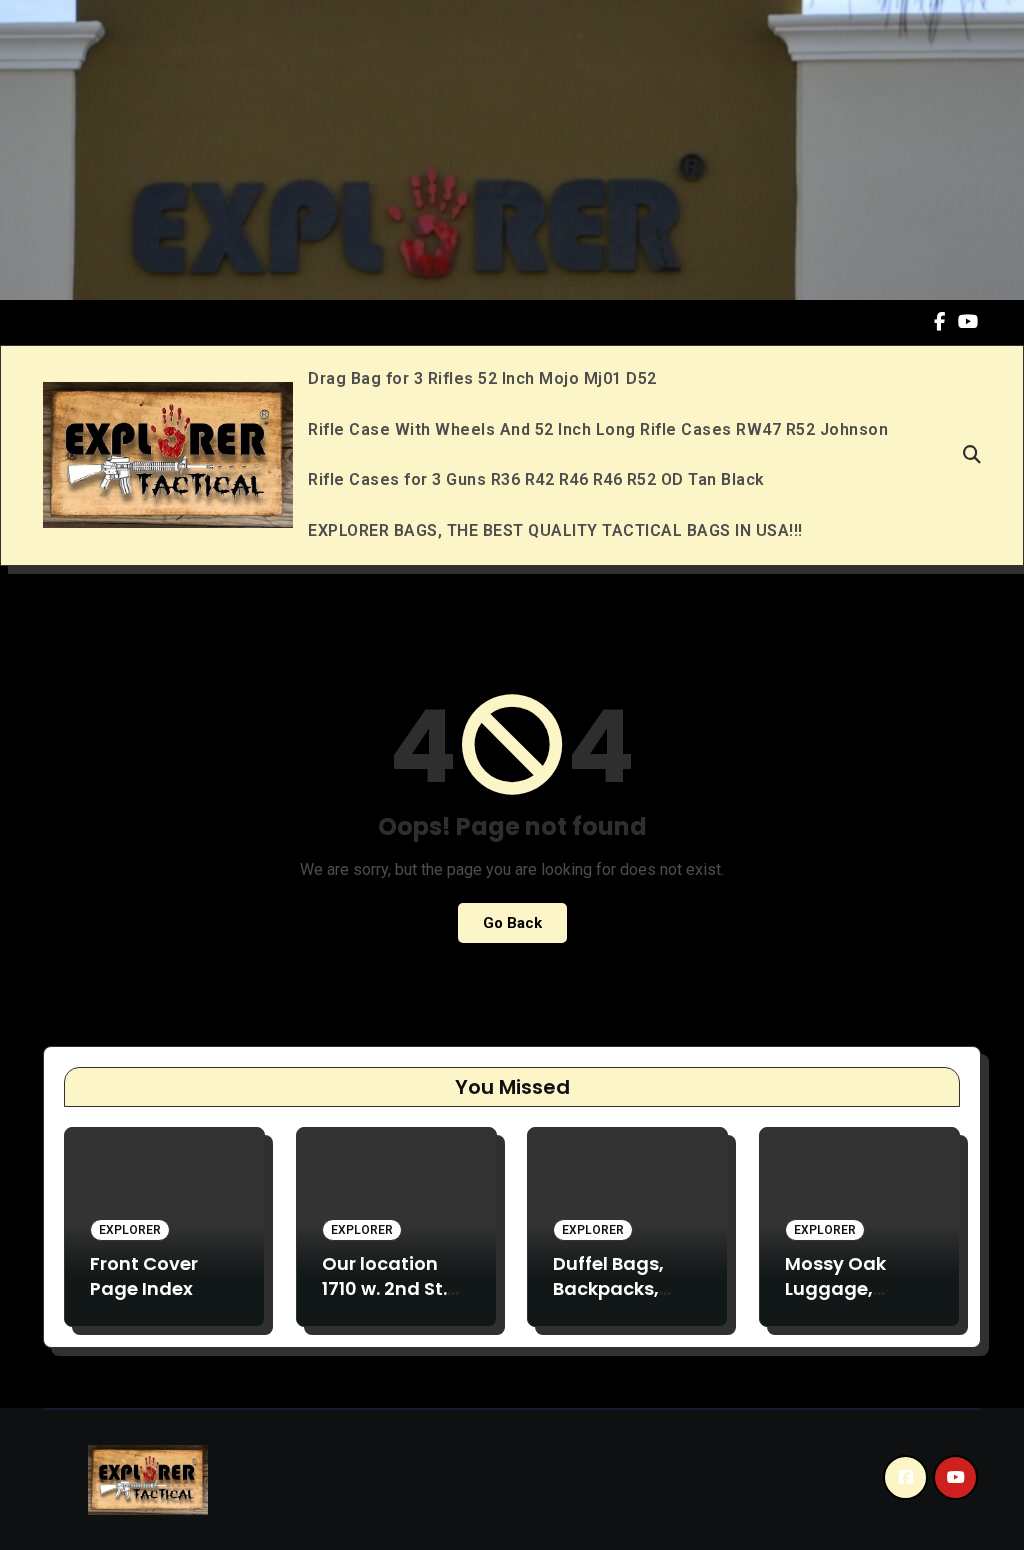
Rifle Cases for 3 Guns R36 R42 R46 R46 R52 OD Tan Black (536, 479)
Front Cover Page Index (144, 1276)
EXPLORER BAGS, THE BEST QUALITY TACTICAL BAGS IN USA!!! (555, 530)
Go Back (512, 923)
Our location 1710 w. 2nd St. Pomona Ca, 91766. (384, 1301)
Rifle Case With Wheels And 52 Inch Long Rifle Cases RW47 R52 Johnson (598, 429)
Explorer (130, 1230)
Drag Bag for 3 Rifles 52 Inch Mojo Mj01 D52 (482, 378)
